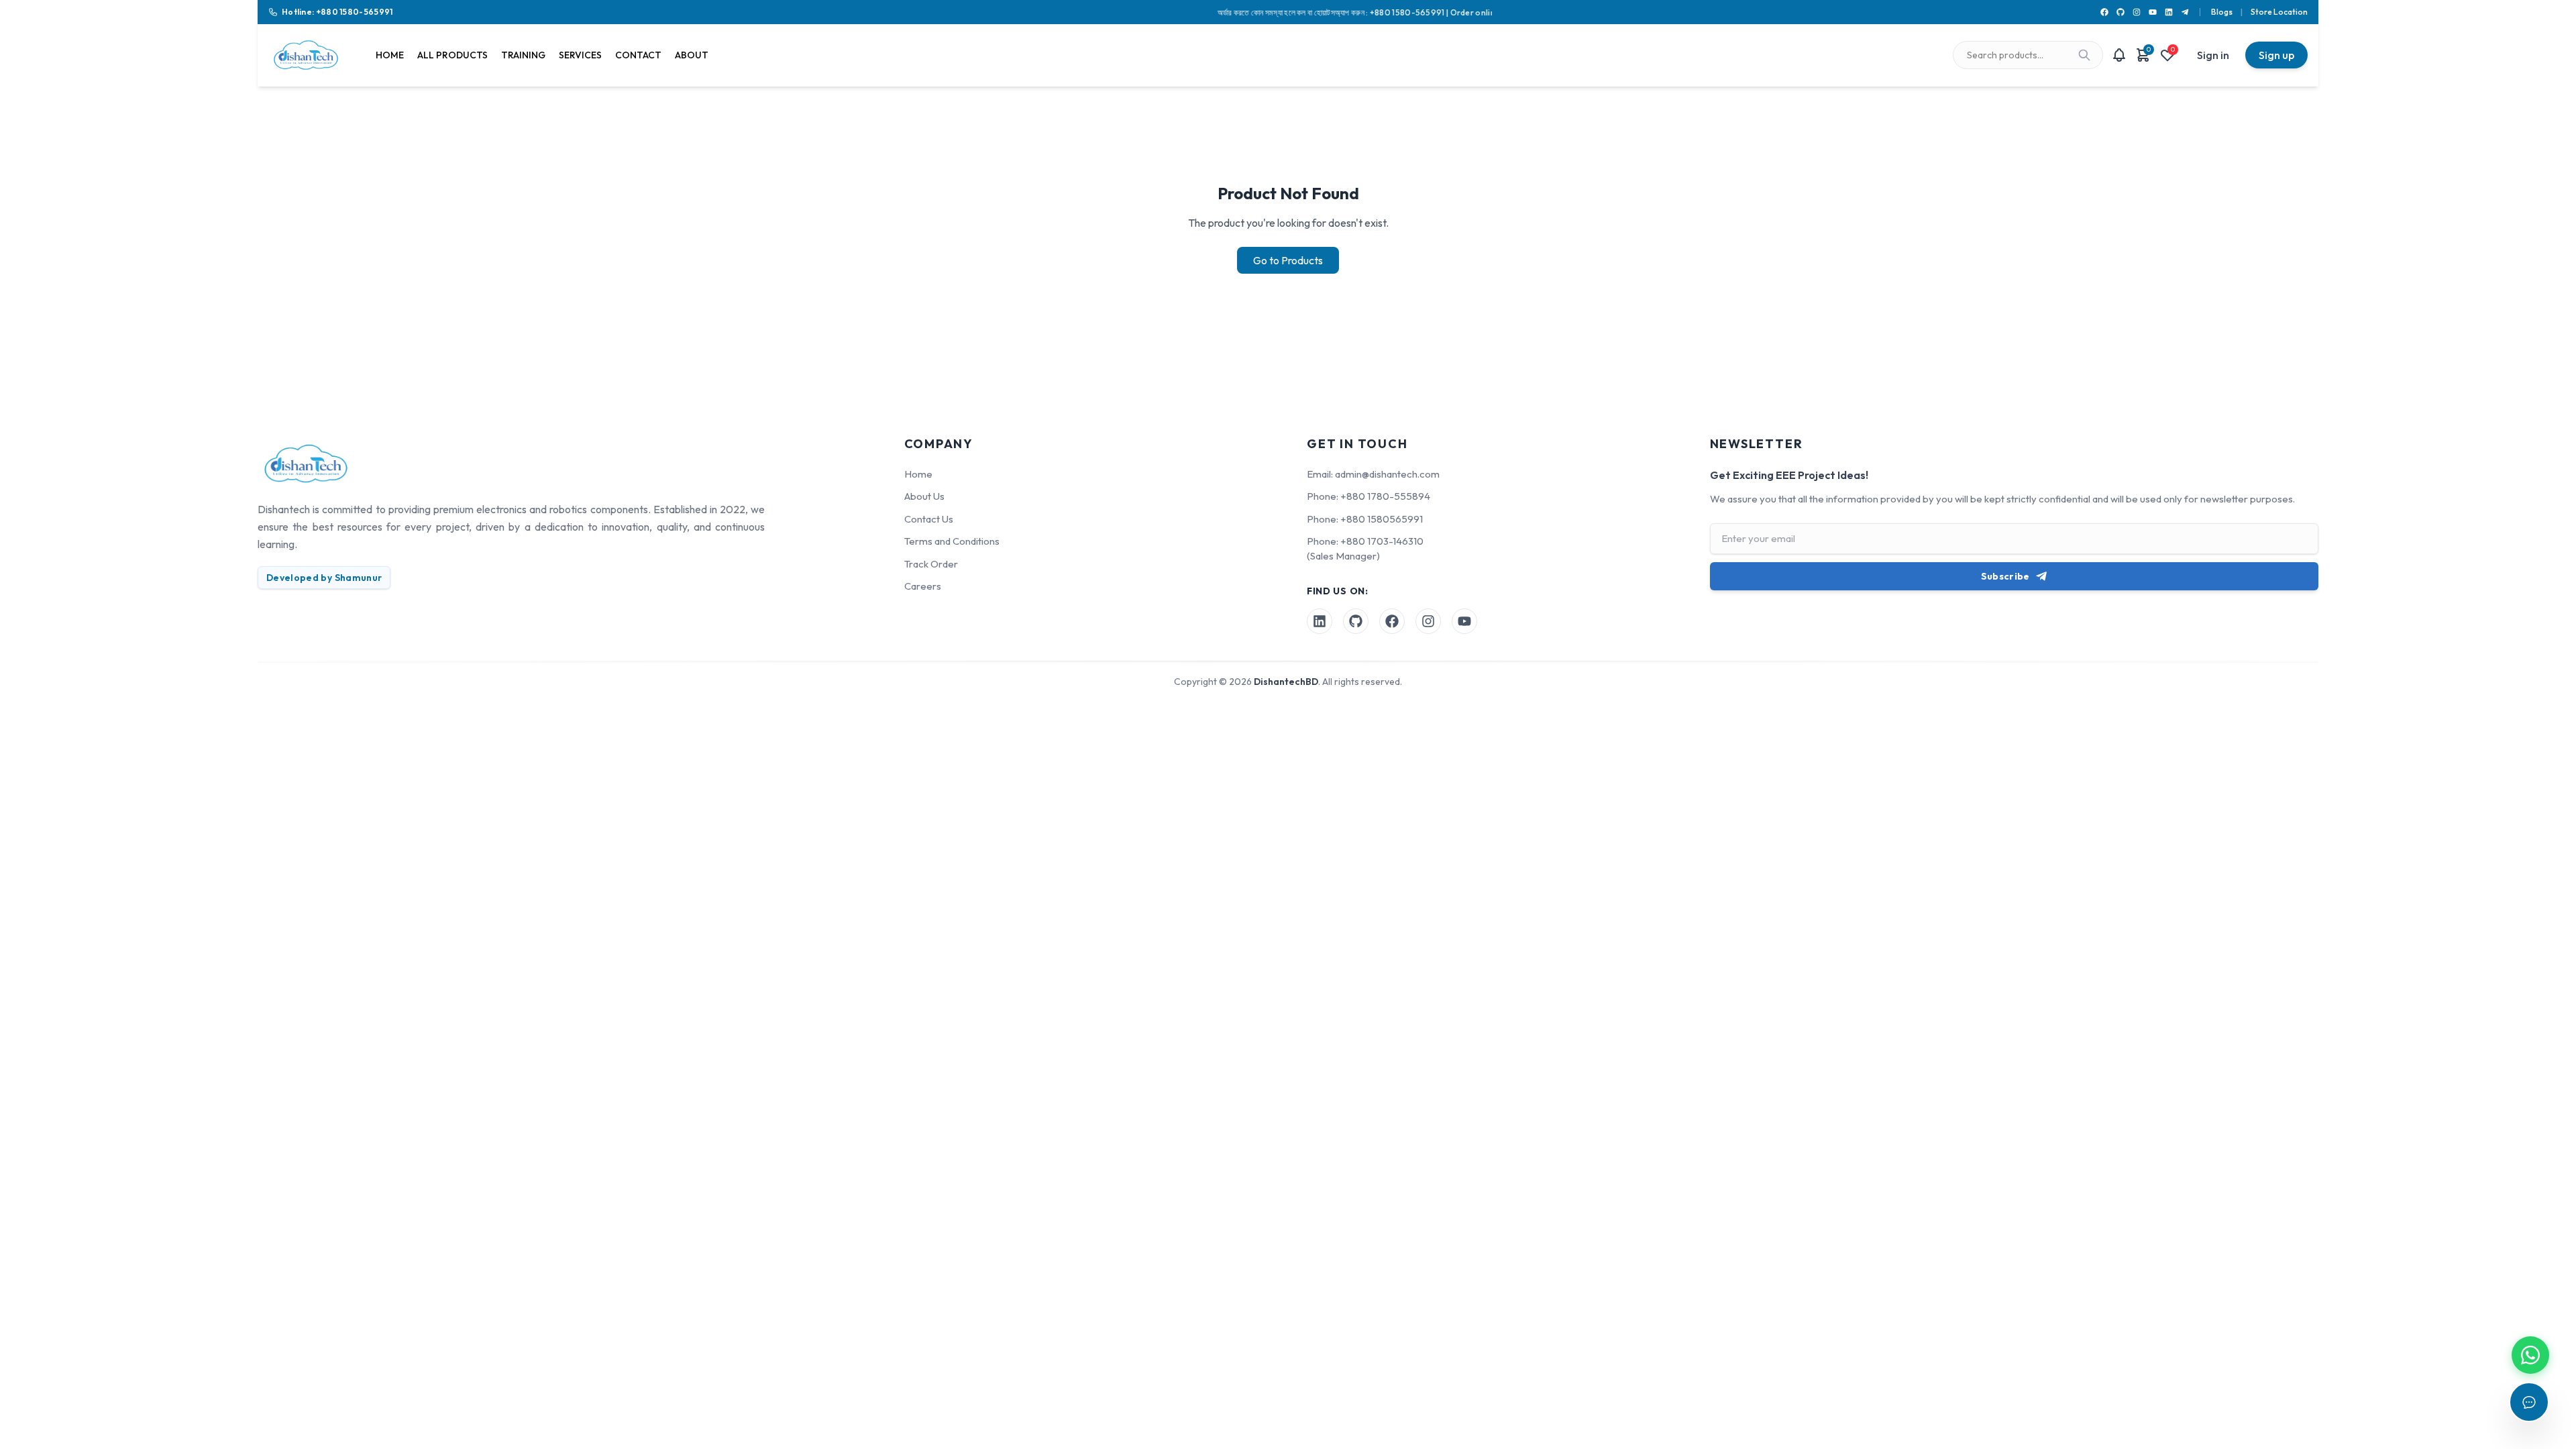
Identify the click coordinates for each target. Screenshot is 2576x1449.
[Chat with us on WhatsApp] (2530, 1355)
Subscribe (2005, 576)
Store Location (2279, 12)
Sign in (2213, 55)
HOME (390, 55)
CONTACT (638, 55)
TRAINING (523, 55)
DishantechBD (1286, 682)
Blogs (2222, 12)
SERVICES (580, 55)
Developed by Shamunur (324, 578)
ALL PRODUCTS (452, 55)
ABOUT (692, 55)
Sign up (2276, 55)
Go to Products (1288, 260)
